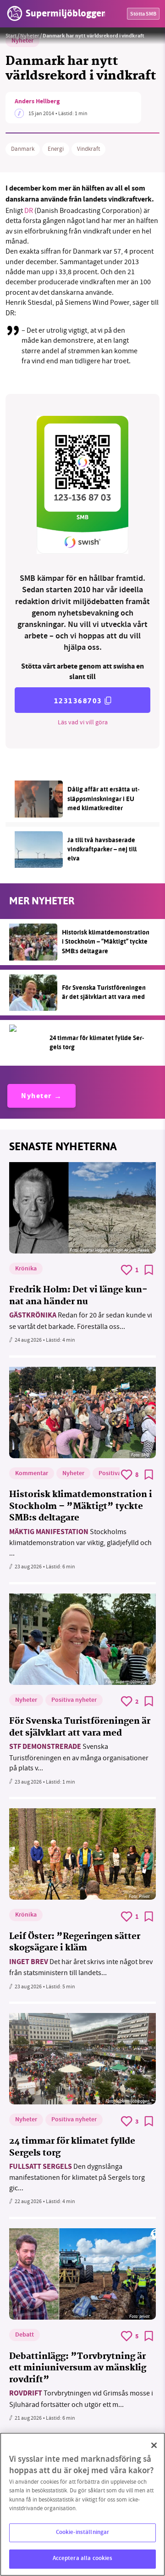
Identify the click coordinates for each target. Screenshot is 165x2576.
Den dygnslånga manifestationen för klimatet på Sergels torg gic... (77, 2177)
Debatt (25, 2335)
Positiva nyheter (74, 1700)
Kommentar (32, 1474)
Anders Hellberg (37, 102)
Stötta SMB (143, 14)
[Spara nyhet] (149, 1270)
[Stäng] (154, 2445)
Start (11, 36)
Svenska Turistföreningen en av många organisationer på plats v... (79, 1757)
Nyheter (30, 36)
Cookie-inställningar (83, 2533)
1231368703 (78, 701)
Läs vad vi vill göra (83, 722)
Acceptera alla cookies (83, 2559)
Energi (56, 149)
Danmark (23, 149)
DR (29, 211)
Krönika (26, 1269)
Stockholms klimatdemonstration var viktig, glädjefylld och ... (80, 1543)
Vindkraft (88, 149)
